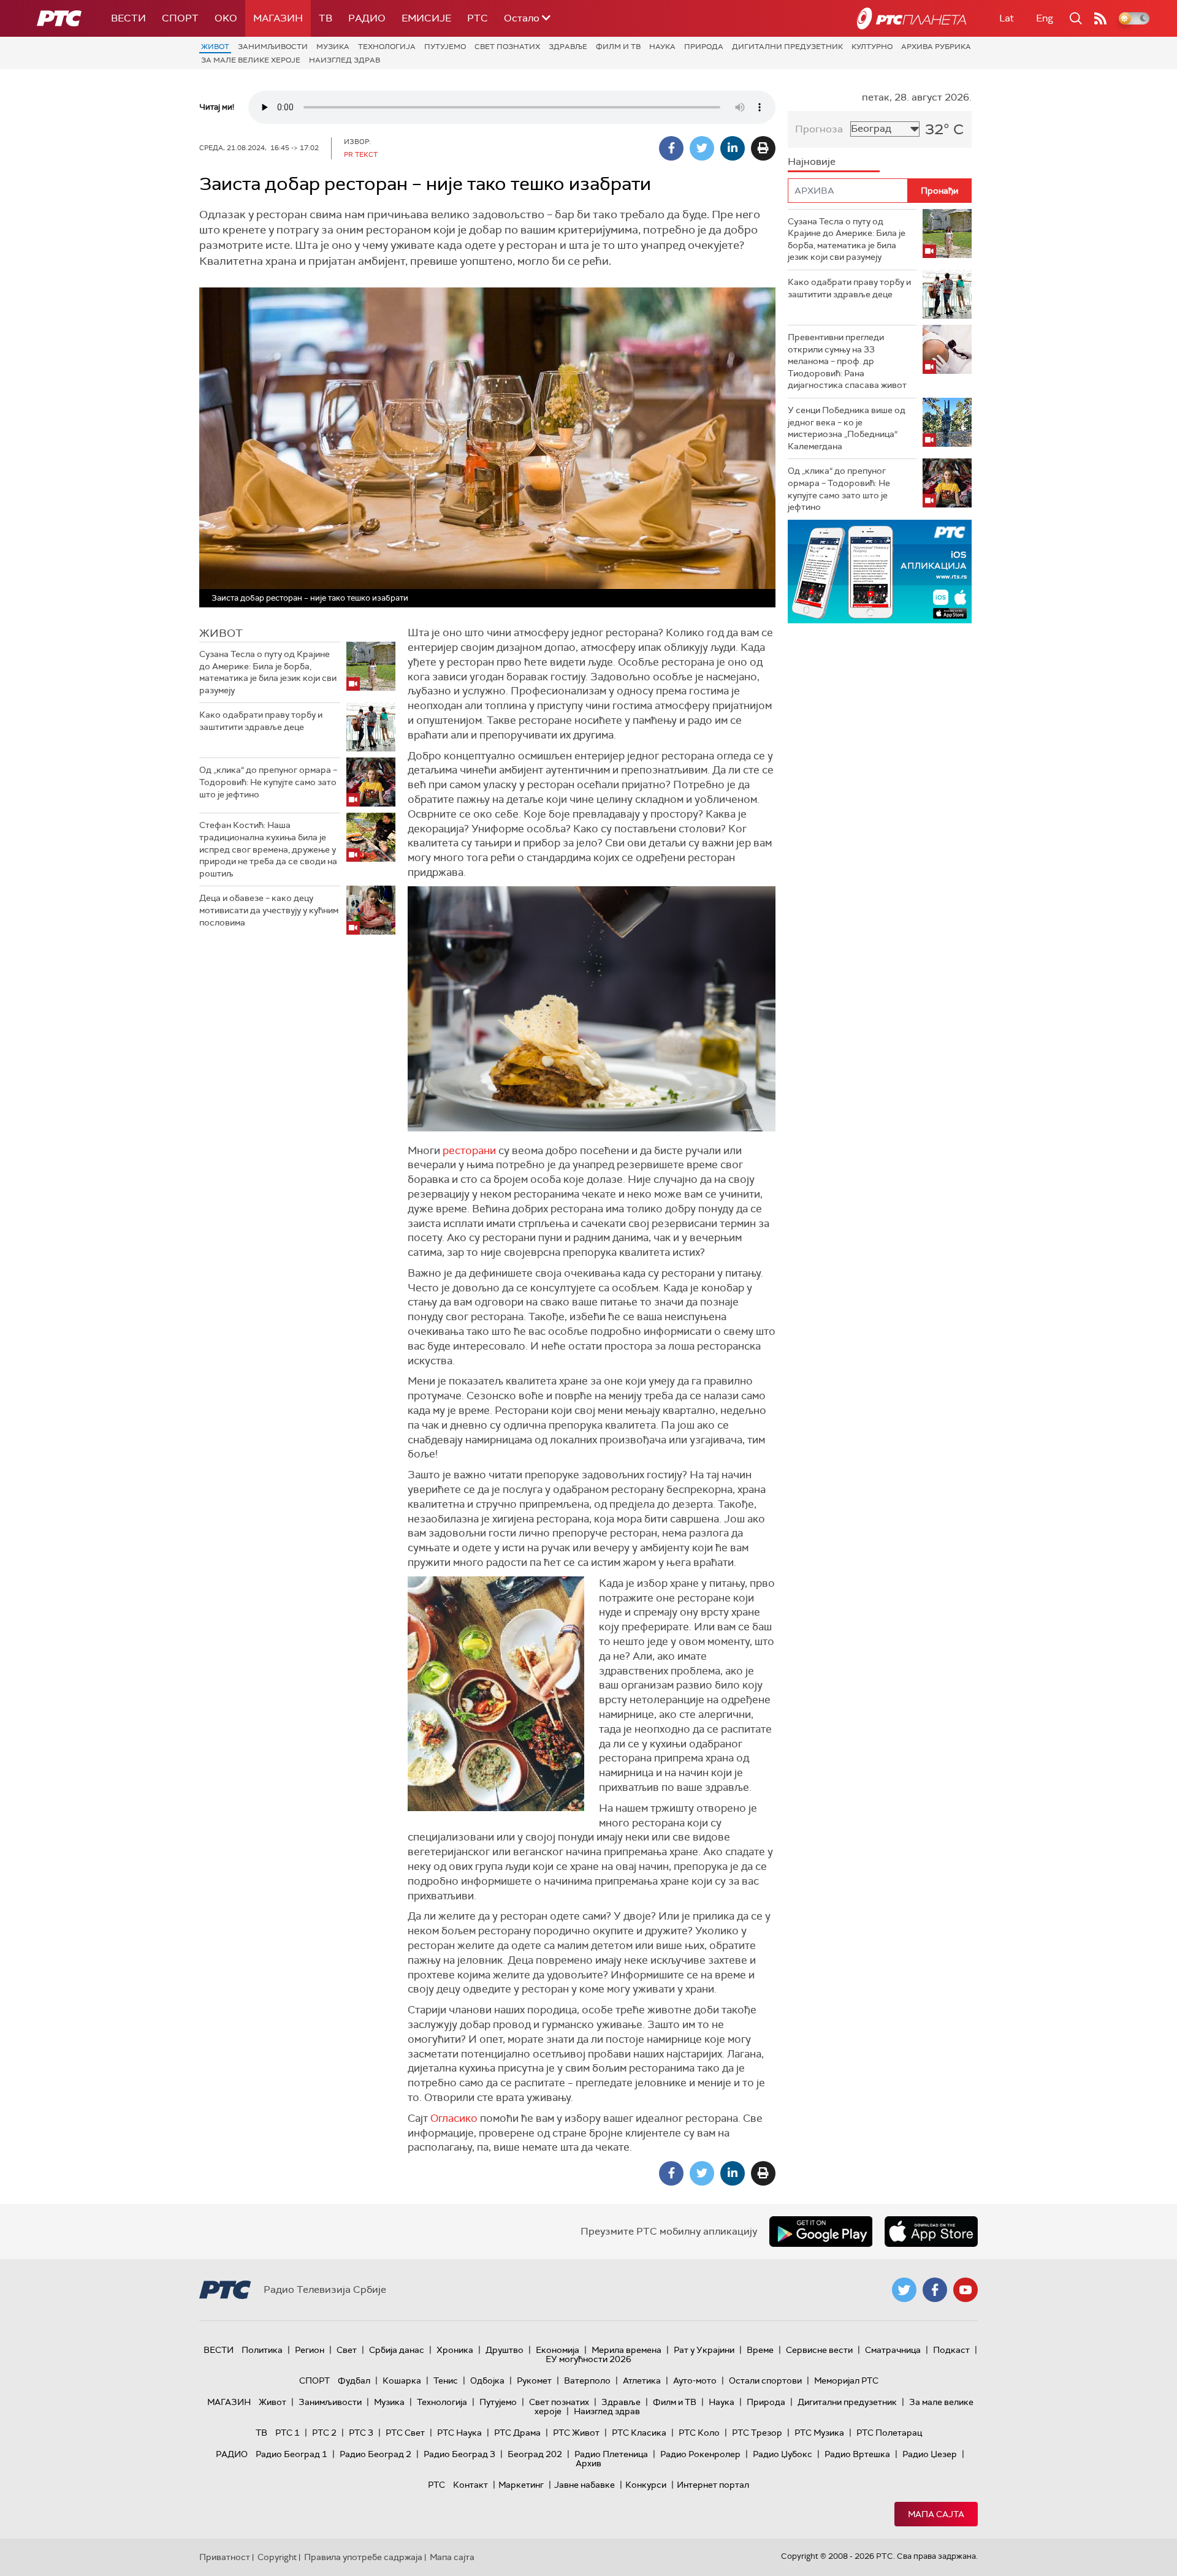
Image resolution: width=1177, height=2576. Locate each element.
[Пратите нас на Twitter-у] (904, 2290)
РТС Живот (576, 2433)
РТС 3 (361, 2433)
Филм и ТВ (618, 47)
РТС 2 (324, 2433)
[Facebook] (671, 148)
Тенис (446, 2380)
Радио (367, 18)
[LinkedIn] (733, 148)
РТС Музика (819, 2433)
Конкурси (646, 2485)
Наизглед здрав (345, 60)
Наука (662, 47)
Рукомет (534, 2380)
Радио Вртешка (857, 2454)
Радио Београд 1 (291, 2454)
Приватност (225, 2557)
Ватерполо (587, 2380)
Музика (333, 47)
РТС (478, 18)
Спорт (180, 18)
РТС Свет (405, 2433)
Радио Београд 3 (459, 2454)
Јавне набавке (585, 2485)
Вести (128, 18)
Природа (704, 47)
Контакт (470, 2485)
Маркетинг (521, 2485)
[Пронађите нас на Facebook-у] (935, 2290)
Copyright (277, 2557)
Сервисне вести (819, 2350)
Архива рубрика (936, 47)
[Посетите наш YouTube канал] (966, 2290)
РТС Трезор (757, 2433)
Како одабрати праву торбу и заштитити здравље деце (261, 721)
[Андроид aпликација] (880, 572)
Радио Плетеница (611, 2454)
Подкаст (951, 2350)
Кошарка (402, 2380)
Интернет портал (713, 2485)
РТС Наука (459, 2433)
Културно (872, 47)
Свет (347, 2350)
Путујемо (445, 47)
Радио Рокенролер (700, 2454)
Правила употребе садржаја (363, 2557)
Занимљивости (273, 47)
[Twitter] (702, 148)
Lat (1007, 18)
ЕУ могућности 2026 (588, 2359)
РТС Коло (699, 2433)
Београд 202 (535, 2454)
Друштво (505, 2350)
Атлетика (642, 2380)
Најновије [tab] (812, 161)
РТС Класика (639, 2433)
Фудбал (354, 2380)
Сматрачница (893, 2350)
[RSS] (1100, 18)
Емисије (426, 18)
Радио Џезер (930, 2454)
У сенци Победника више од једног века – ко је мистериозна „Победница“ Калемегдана (847, 428)
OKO (226, 18)
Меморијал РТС (846, 2380)
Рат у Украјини (704, 2350)
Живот (215, 47)
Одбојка (487, 2380)
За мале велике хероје (251, 60)
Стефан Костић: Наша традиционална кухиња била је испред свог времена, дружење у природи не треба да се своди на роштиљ (268, 849)
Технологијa (387, 47)
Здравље (568, 47)
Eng (1045, 18)
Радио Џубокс (783, 2454)
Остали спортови (765, 2380)
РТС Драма (517, 2433)
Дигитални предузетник (787, 47)
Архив (588, 2463)
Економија (558, 2350)
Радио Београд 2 (375, 2454)
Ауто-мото (695, 2380)
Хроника (455, 2350)
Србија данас (397, 2350)
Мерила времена (627, 2350)
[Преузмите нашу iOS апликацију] (931, 2232)
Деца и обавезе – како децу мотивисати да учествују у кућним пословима (269, 910)
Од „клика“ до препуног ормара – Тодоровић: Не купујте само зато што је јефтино (268, 782)
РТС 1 (288, 2433)
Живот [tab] (221, 633)
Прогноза (819, 129)
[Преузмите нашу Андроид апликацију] (821, 2232)
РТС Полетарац (889, 2433)
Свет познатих (507, 47)
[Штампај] (763, 148)
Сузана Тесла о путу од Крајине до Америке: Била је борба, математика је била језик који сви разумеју (268, 672)
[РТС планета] (912, 18)
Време (760, 2350)
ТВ (326, 18)
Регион (310, 2350)
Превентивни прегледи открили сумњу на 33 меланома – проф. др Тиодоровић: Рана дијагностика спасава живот (847, 361)
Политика (262, 2350)
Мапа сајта (936, 2514)
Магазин (278, 18)
